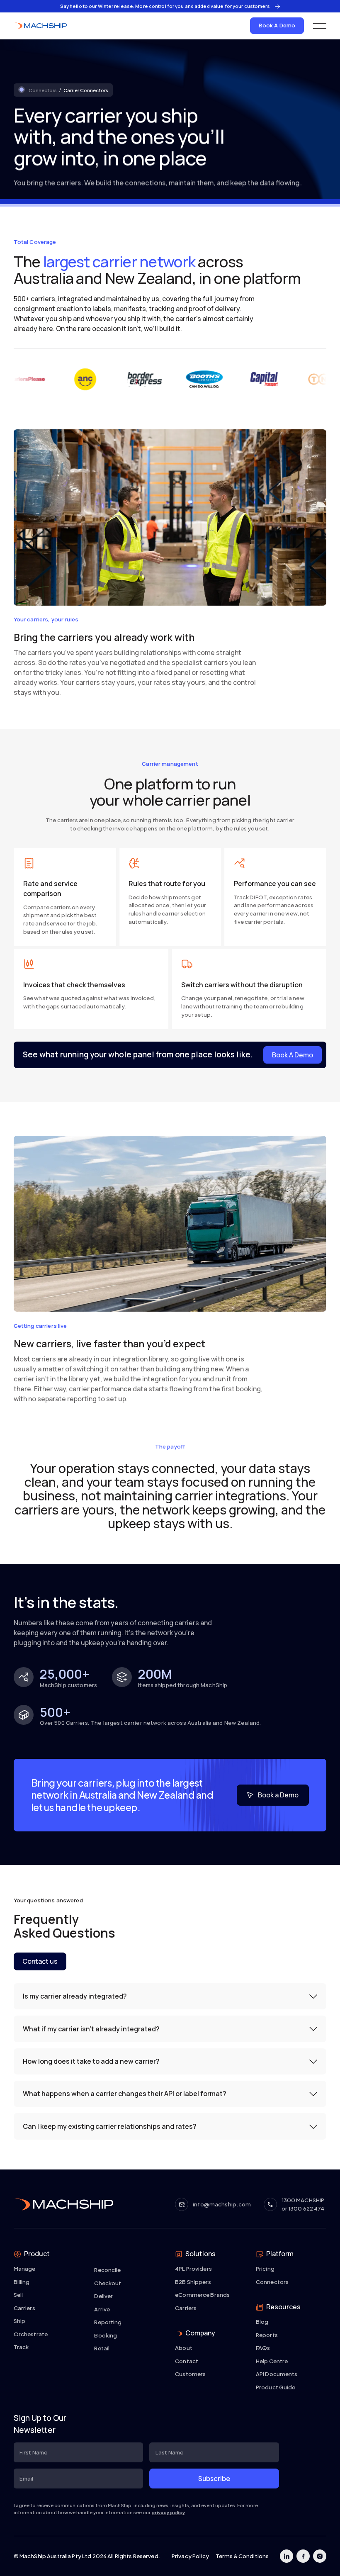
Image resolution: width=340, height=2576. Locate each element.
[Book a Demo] (273, 1795)
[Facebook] (303, 2556)
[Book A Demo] (277, 26)
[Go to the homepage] (63, 2204)
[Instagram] (320, 2556)
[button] (320, 26)
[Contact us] (40, 1961)
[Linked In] (287, 2556)
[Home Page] (40, 26)
